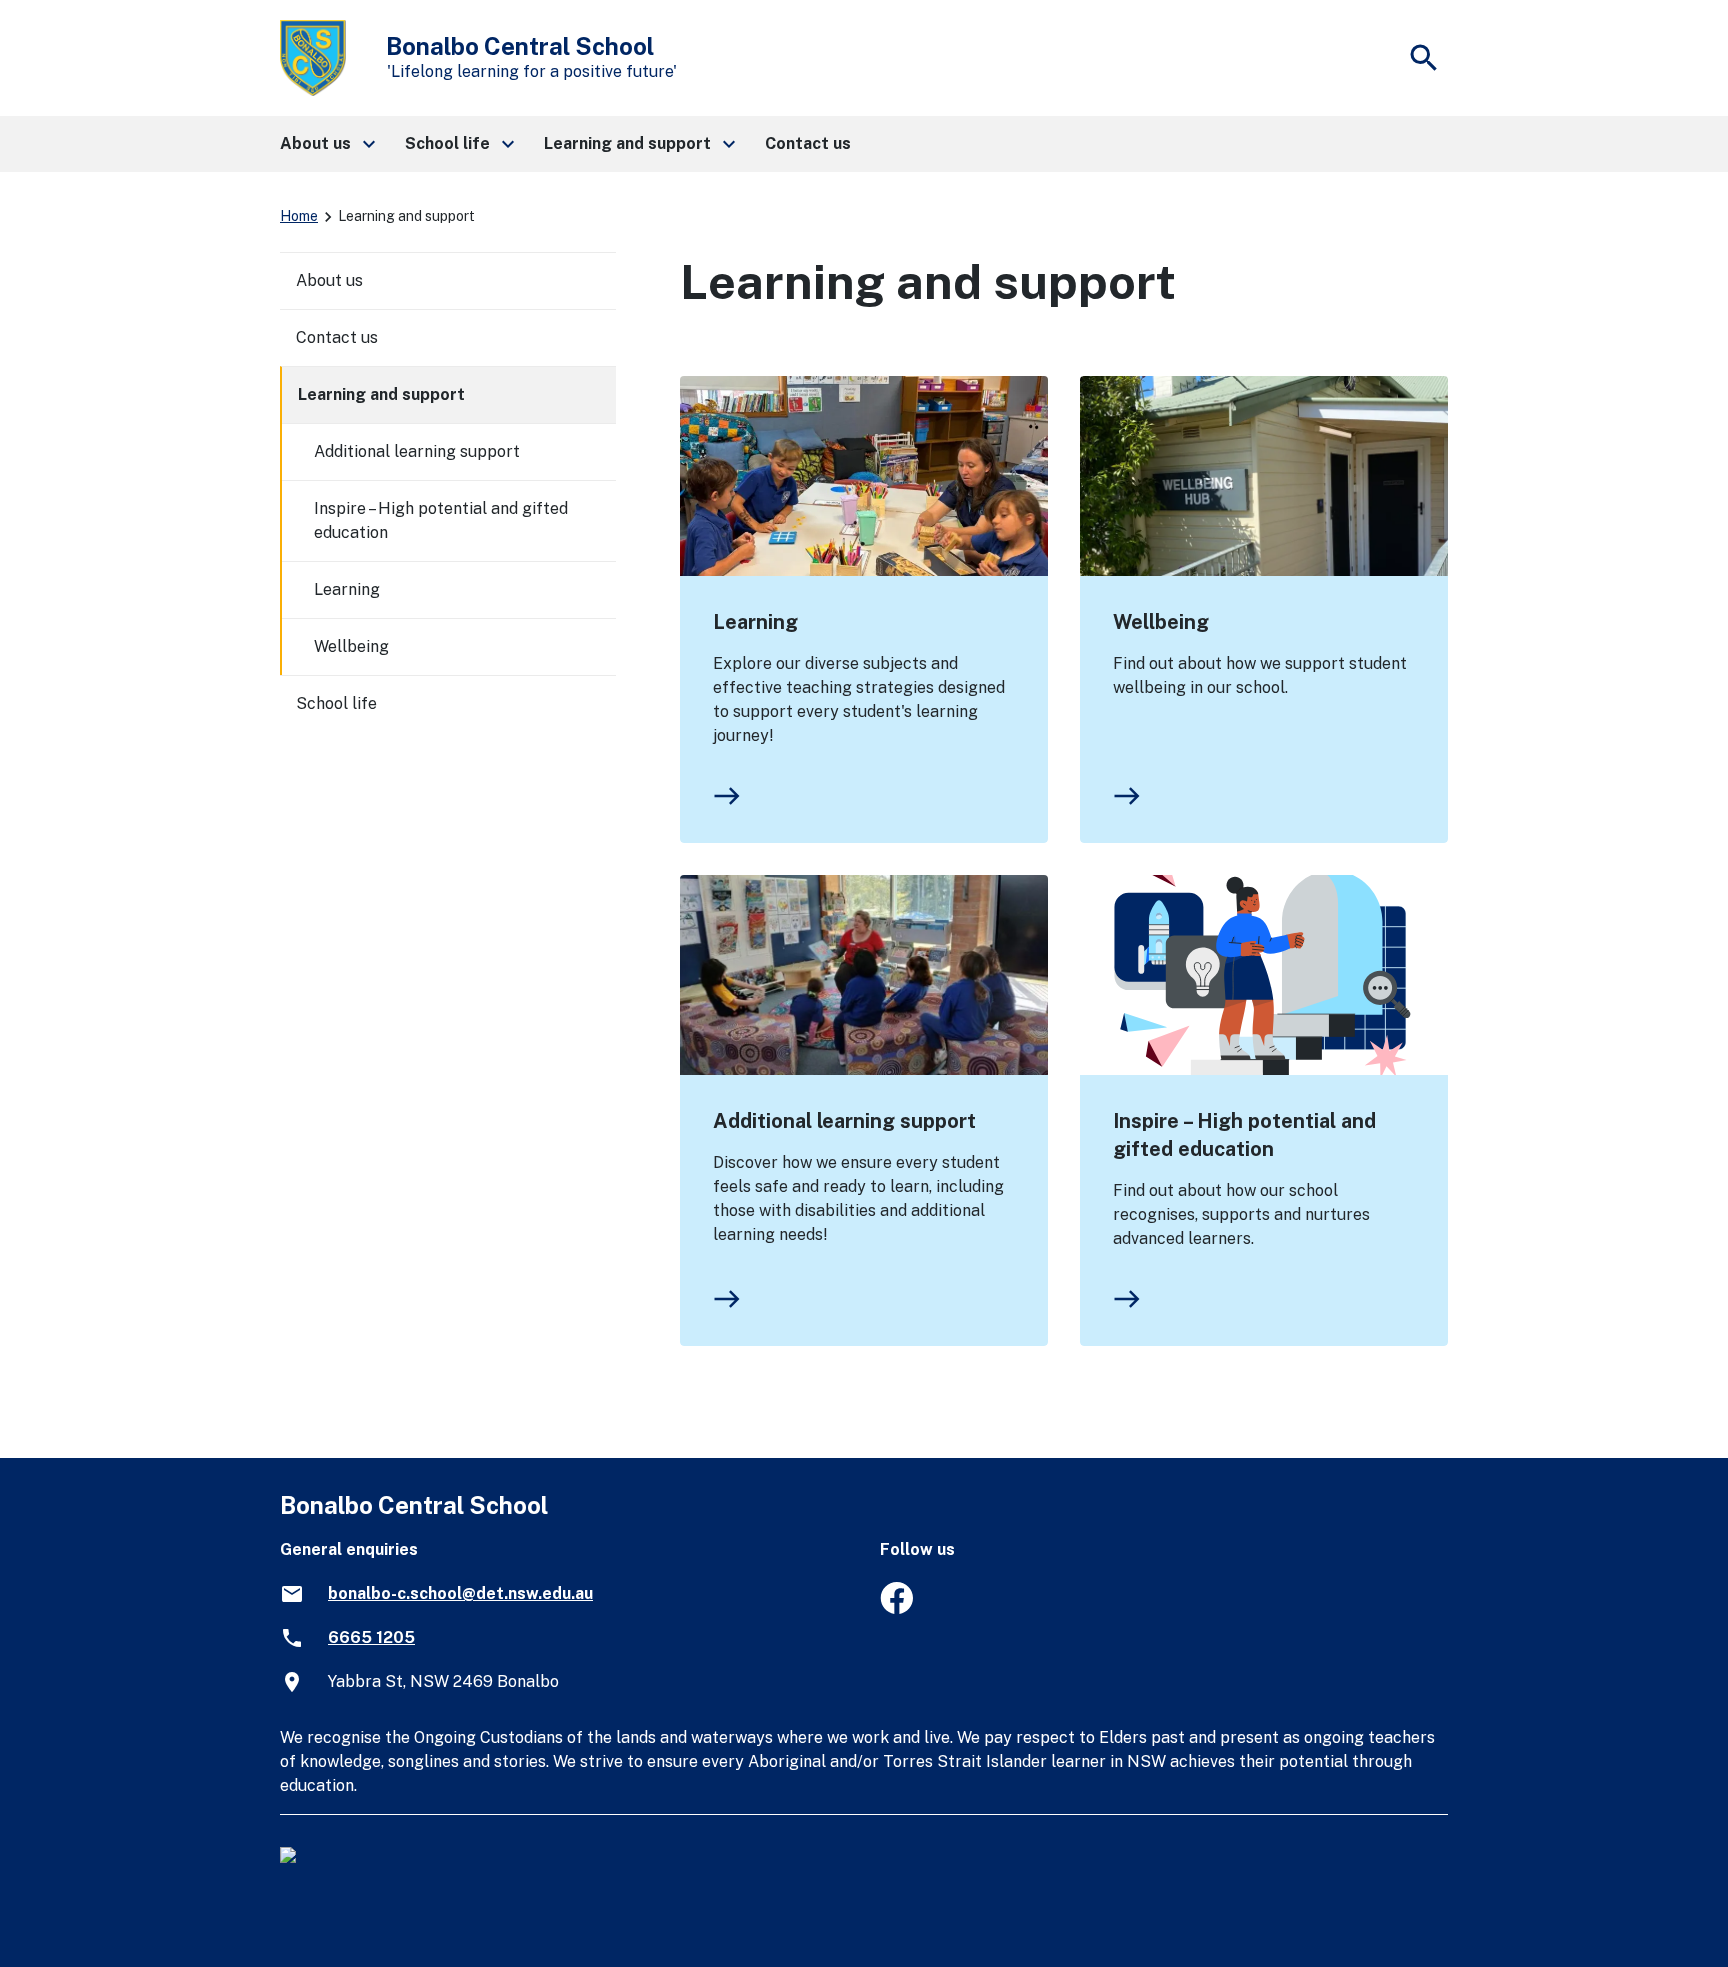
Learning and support (381, 394)
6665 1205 (371, 1637)
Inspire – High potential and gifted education (1244, 1135)
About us (329, 280)
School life (336, 703)
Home (299, 216)
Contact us (337, 337)
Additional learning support (844, 1121)
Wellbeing (1161, 622)
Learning (755, 622)
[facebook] (896, 1608)
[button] (326, 144)
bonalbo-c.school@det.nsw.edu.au (460, 1593)
